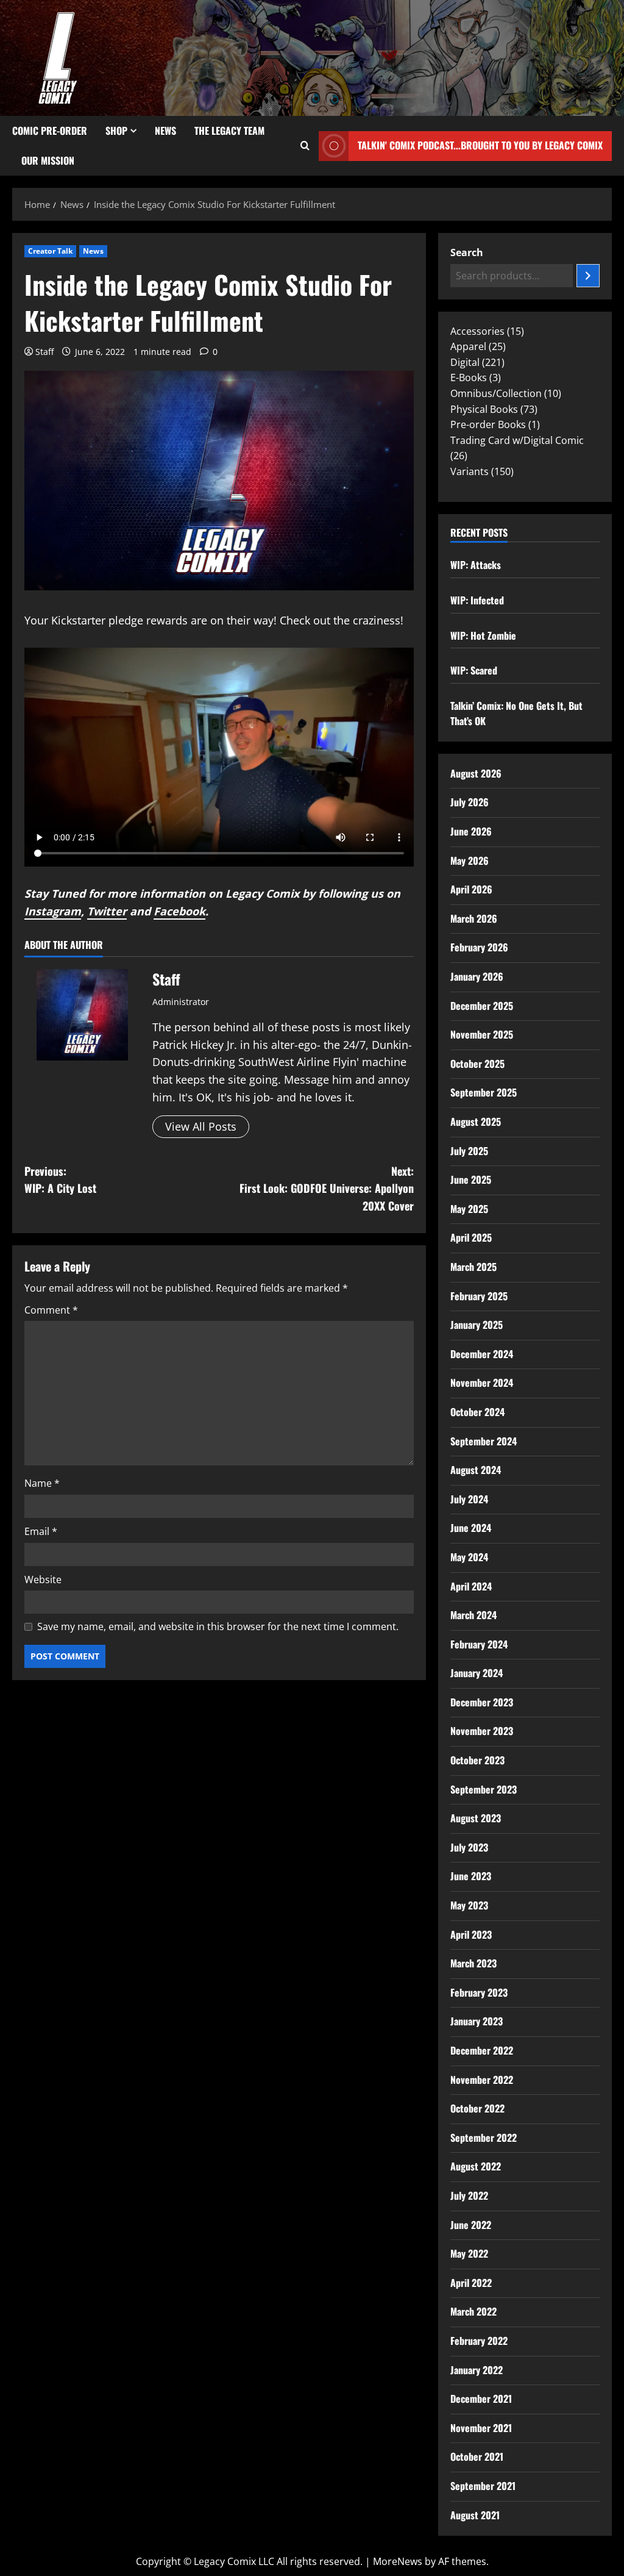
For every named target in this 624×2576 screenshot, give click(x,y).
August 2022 (476, 2166)
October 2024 (477, 1412)
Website (43, 1580)
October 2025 (477, 1064)
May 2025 (469, 1209)
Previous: (60, 1180)
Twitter (107, 911)
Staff (44, 352)
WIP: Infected (477, 600)
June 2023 (471, 1876)
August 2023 (476, 1818)
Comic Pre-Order (50, 131)
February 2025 (479, 1296)
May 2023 (469, 1905)
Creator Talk (50, 251)
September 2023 (484, 1789)
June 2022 (471, 2225)
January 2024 (477, 1673)
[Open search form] (305, 146)
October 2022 (477, 2108)
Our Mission (48, 160)
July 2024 (469, 1499)
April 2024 (471, 1586)
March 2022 (473, 2311)
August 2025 (476, 1122)
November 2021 (481, 2428)
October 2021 (477, 2456)
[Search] (588, 276)
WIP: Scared (474, 670)
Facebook (179, 911)
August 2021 (475, 2515)
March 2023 (473, 1963)
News (165, 131)
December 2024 (482, 1354)
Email (41, 1531)
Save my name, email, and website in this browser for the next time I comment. (218, 1626)
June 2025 (471, 1179)
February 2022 (479, 2341)
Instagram (53, 911)
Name (42, 1483)
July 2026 (470, 802)
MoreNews (398, 2561)
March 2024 (473, 1615)
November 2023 (482, 1731)
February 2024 (479, 1644)
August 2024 (476, 1470)
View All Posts (201, 1126)
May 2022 (469, 2253)
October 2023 (477, 1760)
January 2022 (477, 2370)
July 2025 (469, 1151)
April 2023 (471, 1934)
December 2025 (482, 1006)
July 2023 (469, 1847)
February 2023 (479, 1992)
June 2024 (471, 1528)
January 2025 (477, 1325)
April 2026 (471, 889)
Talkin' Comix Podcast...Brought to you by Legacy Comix (480, 145)
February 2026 (479, 947)
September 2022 (484, 2138)
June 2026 (471, 831)
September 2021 (483, 2486)
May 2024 (469, 1557)
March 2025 (473, 1267)
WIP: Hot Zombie (483, 635)
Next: (326, 1189)
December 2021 (481, 2399)
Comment (51, 1310)
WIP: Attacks (476, 565)
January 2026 (477, 976)
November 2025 (482, 1034)
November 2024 (482, 1383)
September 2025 (484, 1092)
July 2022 (469, 2195)
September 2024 (484, 1441)
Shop (116, 131)
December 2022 (482, 2050)
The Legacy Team (229, 131)
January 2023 (477, 2021)
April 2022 (471, 2283)
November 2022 (482, 2080)
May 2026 (470, 860)
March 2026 (474, 918)
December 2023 (482, 1702)
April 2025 (471, 1237)
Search (467, 252)
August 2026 (476, 773)
